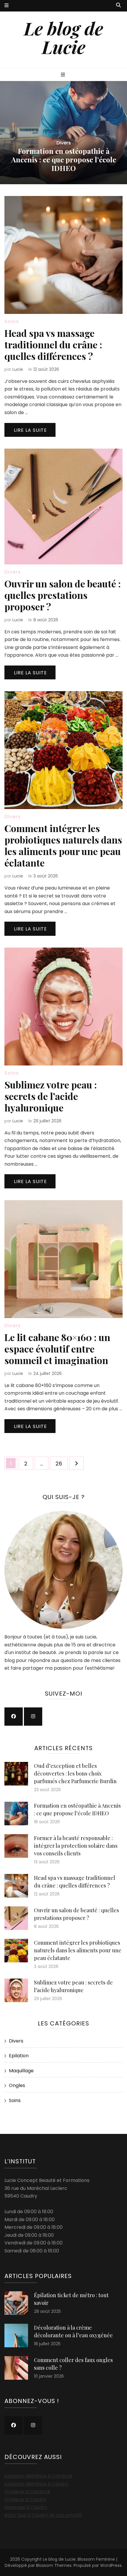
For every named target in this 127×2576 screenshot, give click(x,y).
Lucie (18, 369)
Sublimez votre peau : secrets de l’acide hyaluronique (51, 1096)
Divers (64, 143)
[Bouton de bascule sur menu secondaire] (6, 6)
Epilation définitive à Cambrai (38, 2476)
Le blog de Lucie (63, 37)
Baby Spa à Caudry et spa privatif (43, 2515)
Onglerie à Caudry (25, 2500)
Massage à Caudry (26, 2507)
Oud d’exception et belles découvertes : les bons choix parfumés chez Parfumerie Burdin (75, 1773)
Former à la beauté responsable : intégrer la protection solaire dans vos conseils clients (64, 159)
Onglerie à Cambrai (27, 2492)
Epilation (19, 2056)
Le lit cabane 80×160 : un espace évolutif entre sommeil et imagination (57, 1349)
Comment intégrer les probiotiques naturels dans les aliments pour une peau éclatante (63, 845)
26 (61, 1463)
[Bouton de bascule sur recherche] (118, 5)
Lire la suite (30, 430)
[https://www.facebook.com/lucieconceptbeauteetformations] (14, 1717)
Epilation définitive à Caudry (36, 2484)
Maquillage (21, 2071)
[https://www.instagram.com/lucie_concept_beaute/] (33, 1717)
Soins (12, 321)
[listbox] (63, 133)
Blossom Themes (54, 2565)
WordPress (111, 2565)
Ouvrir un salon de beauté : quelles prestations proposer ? (63, 595)
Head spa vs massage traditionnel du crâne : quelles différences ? (53, 344)
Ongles (17, 2085)
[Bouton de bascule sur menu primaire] (64, 75)
